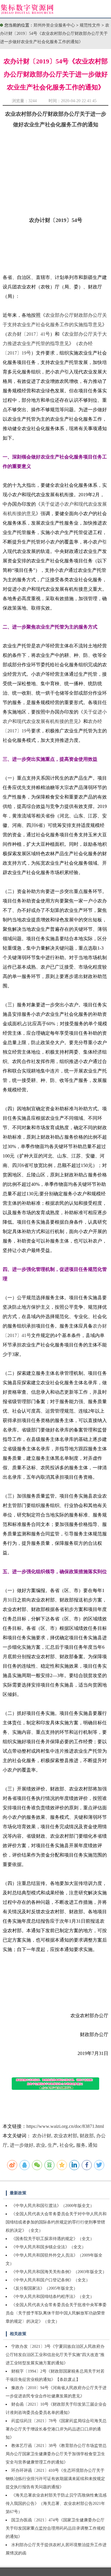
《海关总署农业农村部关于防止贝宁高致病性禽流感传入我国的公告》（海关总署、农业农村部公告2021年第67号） (56, 2504)
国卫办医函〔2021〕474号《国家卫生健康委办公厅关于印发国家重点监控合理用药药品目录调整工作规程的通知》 (55, 2528)
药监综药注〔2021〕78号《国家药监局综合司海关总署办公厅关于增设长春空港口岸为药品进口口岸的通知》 (56, 2429)
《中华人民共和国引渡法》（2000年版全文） (53, 2206)
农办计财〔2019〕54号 (56, 220)
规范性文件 (91, 25)
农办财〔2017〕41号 (29, 334)
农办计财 (42, 2136)
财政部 (87, 2136)
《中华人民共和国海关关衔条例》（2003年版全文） (59, 2272)
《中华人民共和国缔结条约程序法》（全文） (53, 2297)
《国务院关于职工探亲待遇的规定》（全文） (53, 2239)
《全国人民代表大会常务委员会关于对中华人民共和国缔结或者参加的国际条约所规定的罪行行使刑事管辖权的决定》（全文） (56, 2222)
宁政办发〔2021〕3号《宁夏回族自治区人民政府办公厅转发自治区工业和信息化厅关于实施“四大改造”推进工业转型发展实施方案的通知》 (55, 2355)
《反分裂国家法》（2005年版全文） (44, 2288)
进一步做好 (22, 2145)
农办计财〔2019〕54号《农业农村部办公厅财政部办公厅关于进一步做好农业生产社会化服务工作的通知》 (55, 34)
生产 (52, 2145)
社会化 (67, 2145)
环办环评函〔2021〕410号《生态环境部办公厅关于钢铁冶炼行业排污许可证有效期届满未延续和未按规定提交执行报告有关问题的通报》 (55, 2479)
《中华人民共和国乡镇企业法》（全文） (49, 2247)
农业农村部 (65, 2136)
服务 (81, 2145)
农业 (41, 2145)
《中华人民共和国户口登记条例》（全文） (51, 2280)
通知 (93, 2145)
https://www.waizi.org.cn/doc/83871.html (65, 2126)
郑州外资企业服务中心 (54, 25)
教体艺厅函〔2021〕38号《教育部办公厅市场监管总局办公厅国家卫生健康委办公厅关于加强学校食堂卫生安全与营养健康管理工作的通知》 (56, 2454)
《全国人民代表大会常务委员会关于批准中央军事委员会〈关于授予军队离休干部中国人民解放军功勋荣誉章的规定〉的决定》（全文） (56, 2313)
